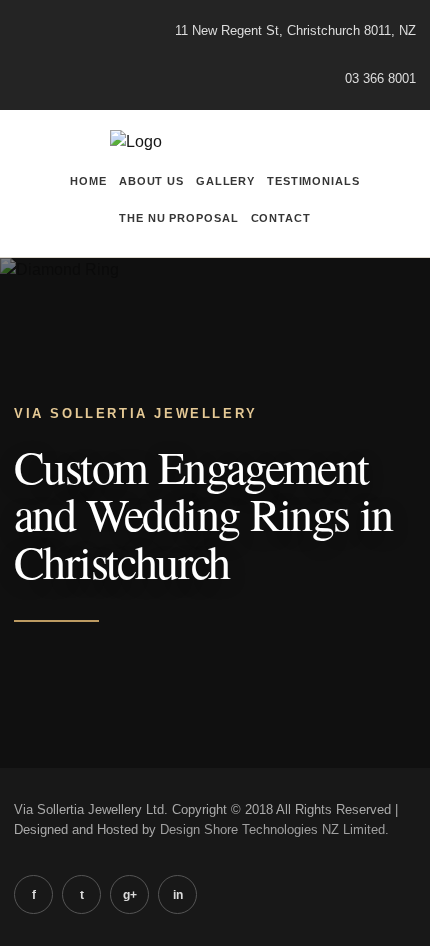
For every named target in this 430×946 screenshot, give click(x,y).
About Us (151, 181)
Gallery (225, 181)
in (178, 895)
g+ (130, 895)
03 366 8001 (380, 78)
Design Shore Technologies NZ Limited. (274, 829)
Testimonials (313, 181)
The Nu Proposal (178, 218)
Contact (281, 218)
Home (88, 181)
